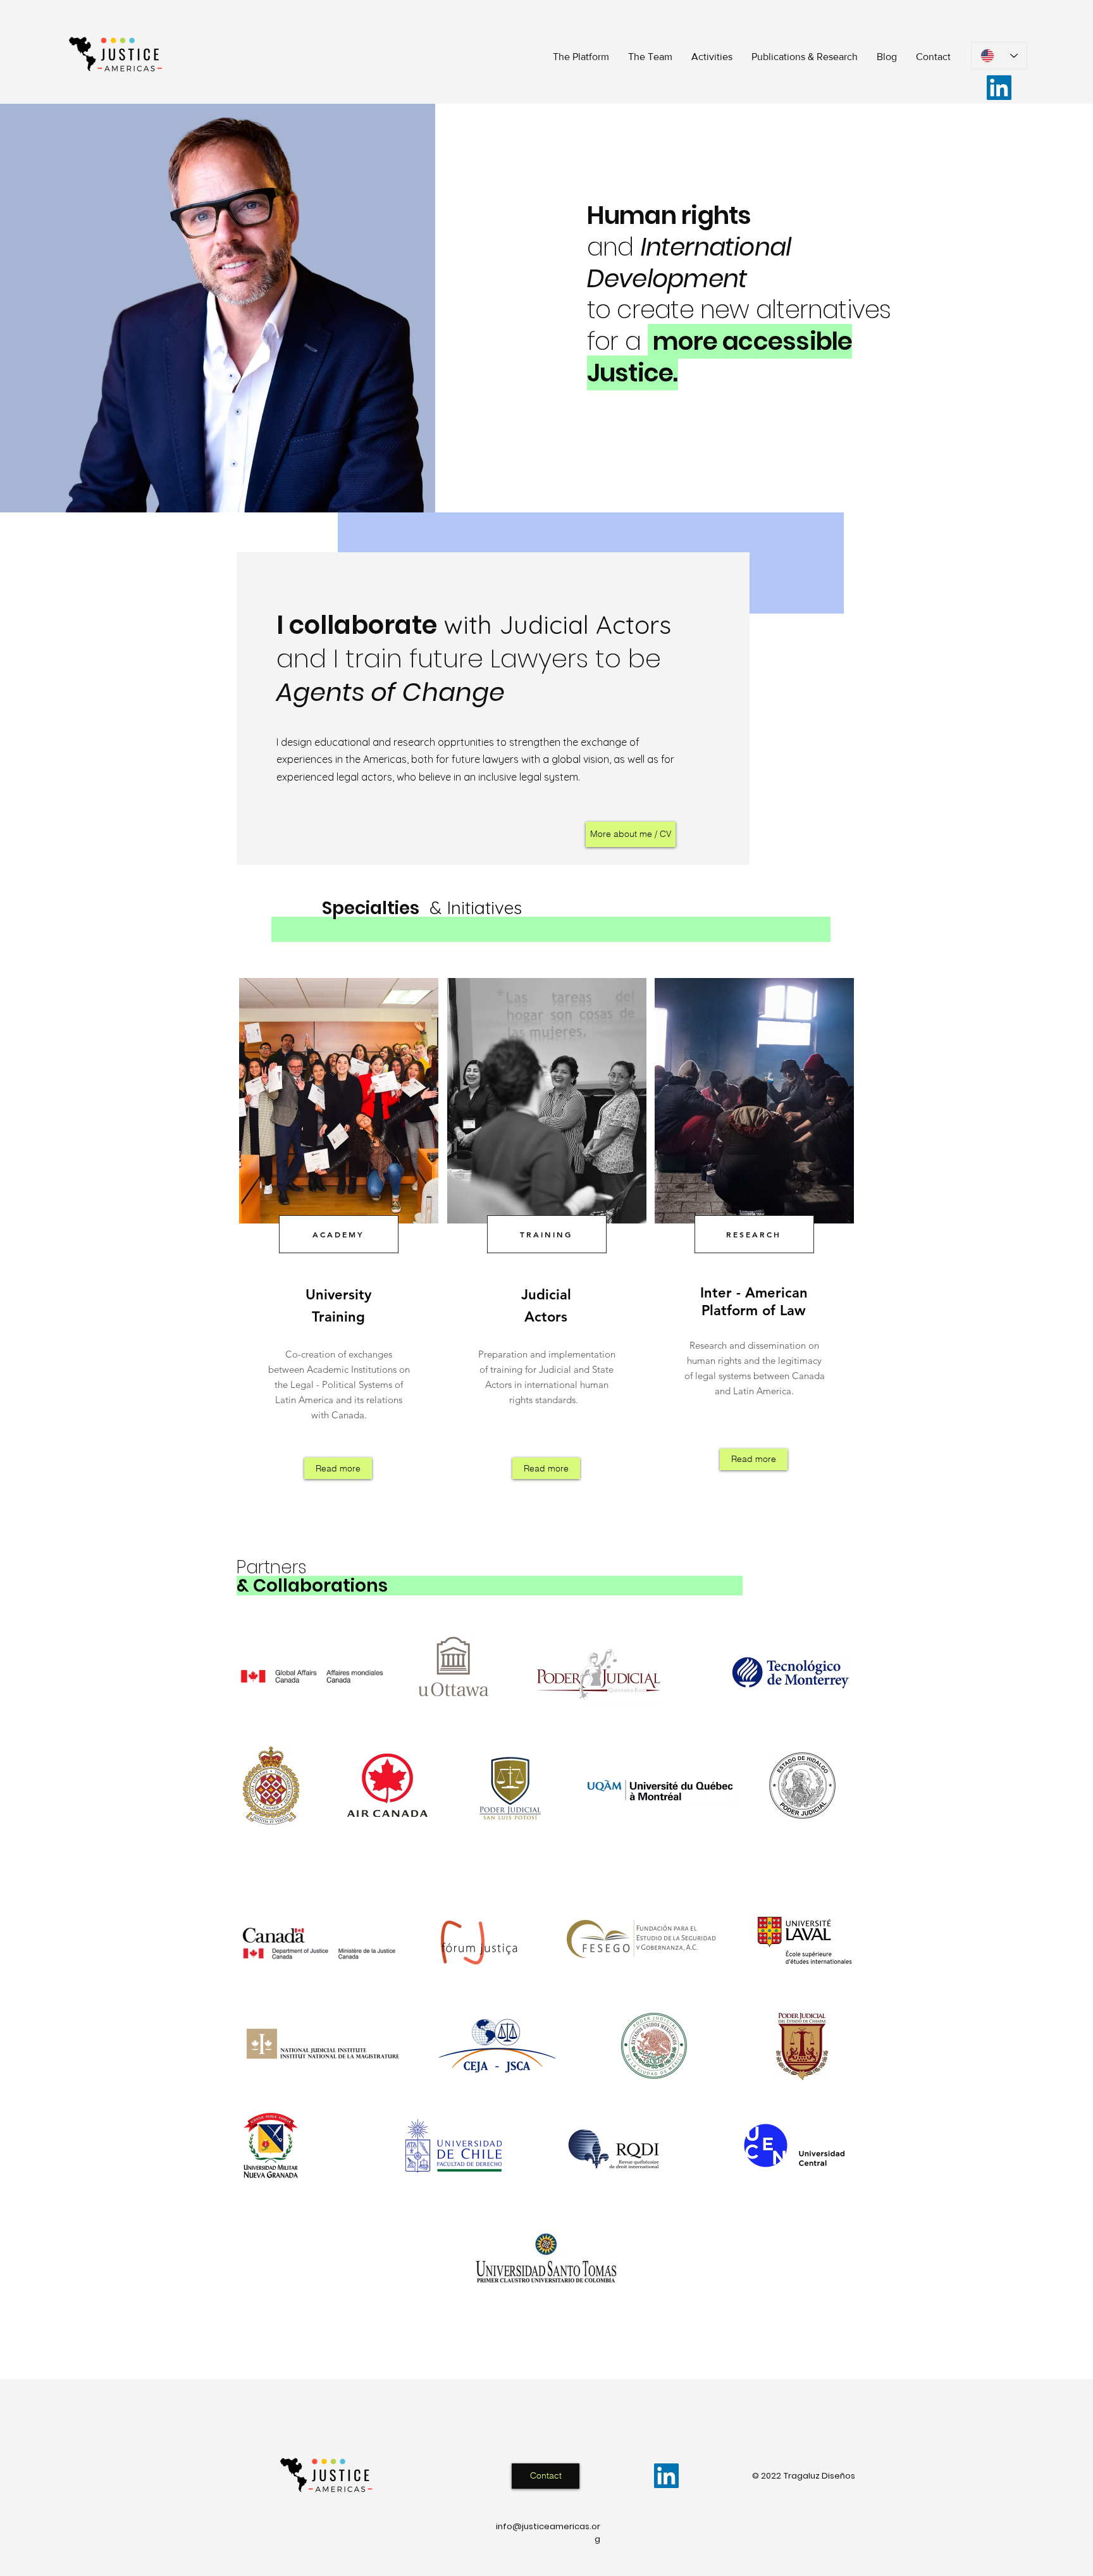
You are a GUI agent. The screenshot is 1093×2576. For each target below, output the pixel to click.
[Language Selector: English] (999, 56)
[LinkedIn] (999, 88)
